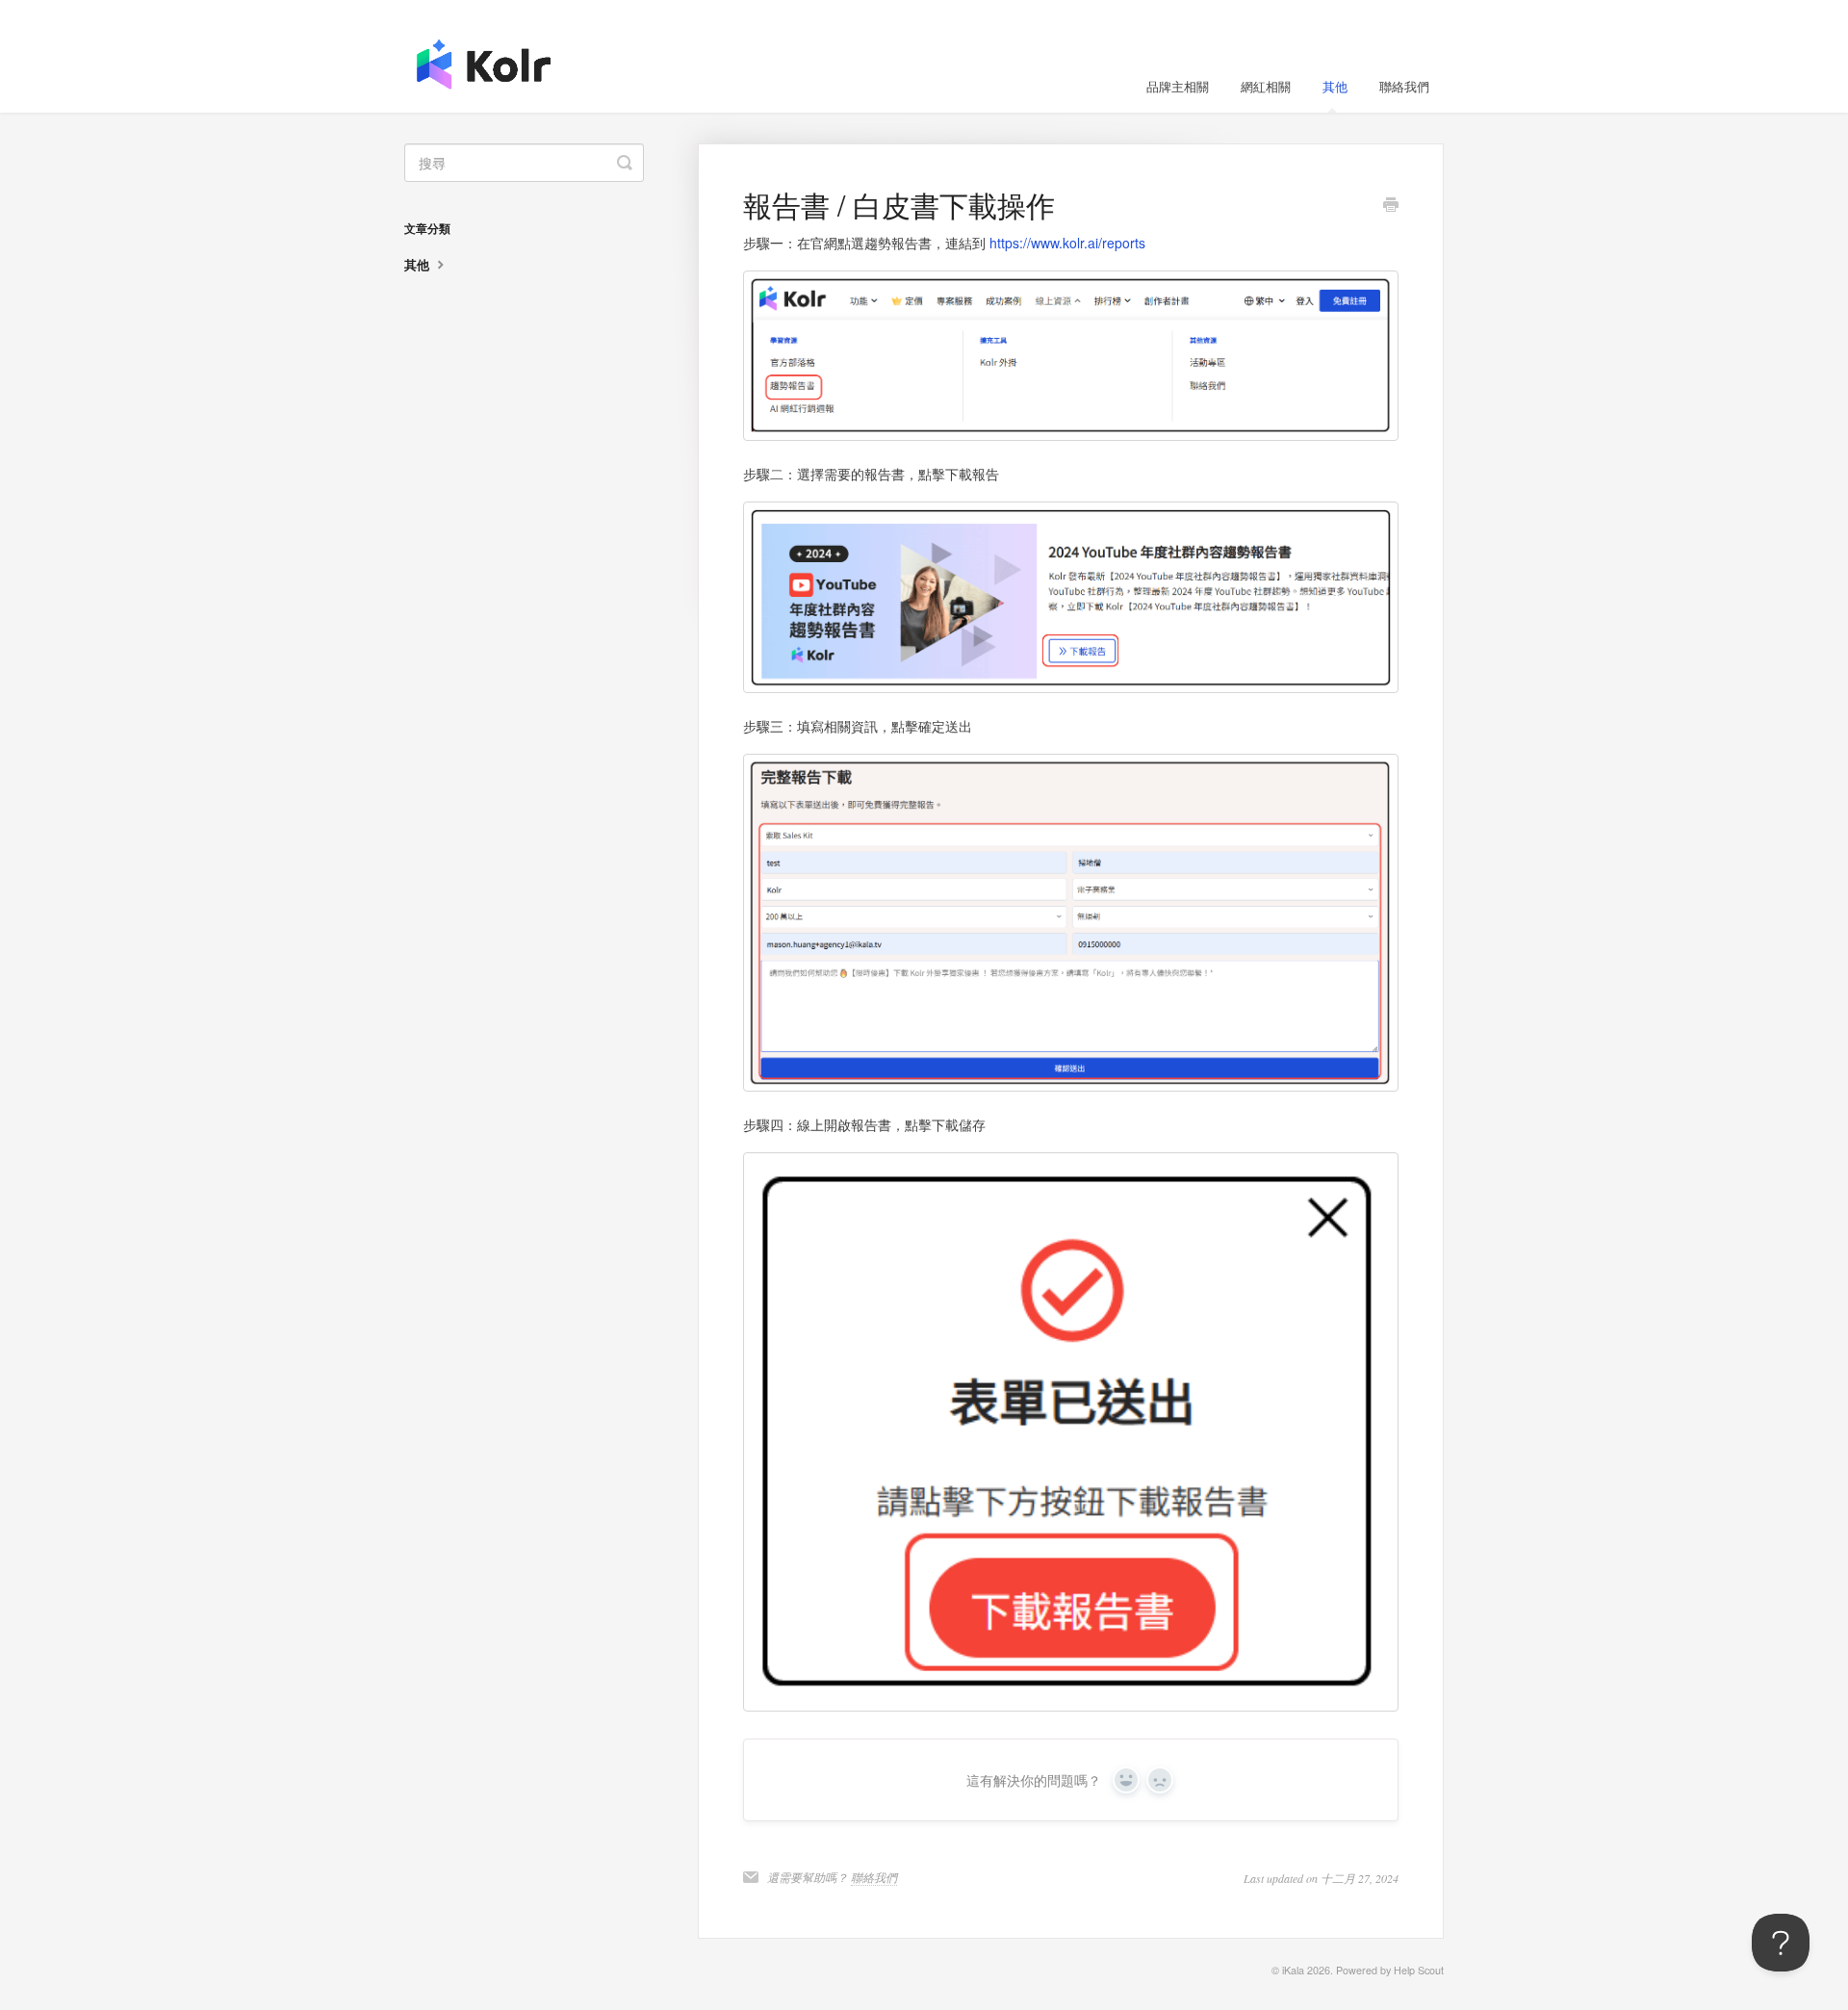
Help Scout (1419, 1970)
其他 (1335, 86)
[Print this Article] (1391, 206)
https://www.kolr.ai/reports (1067, 243)
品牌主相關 (1178, 86)
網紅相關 (1266, 86)
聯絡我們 (1404, 86)
